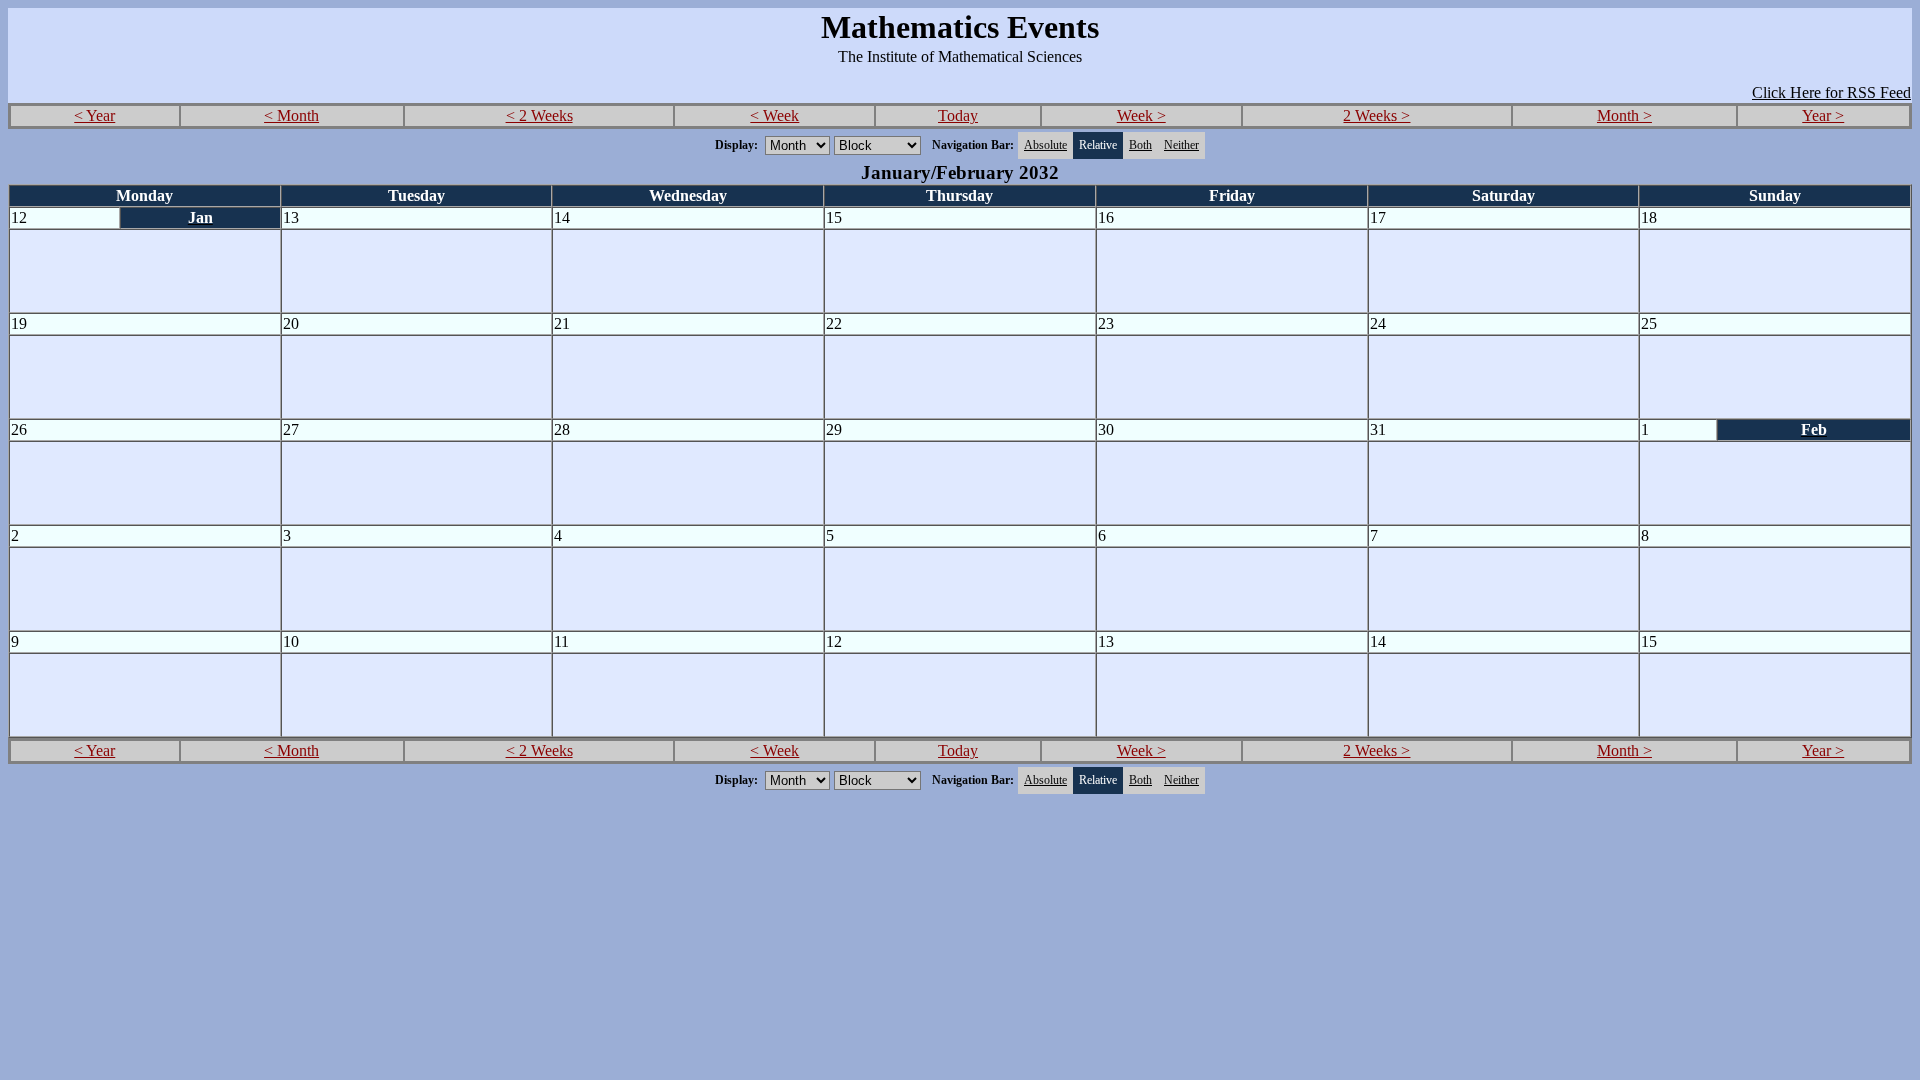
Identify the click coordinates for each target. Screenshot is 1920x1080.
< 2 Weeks (539, 115)
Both (1140, 145)
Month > (1624, 115)
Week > (1141, 115)
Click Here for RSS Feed (1831, 92)
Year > (1823, 115)
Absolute (1045, 145)
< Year (94, 115)
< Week (774, 115)
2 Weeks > (1376, 115)
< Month (291, 115)
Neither (1181, 145)
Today (958, 115)
